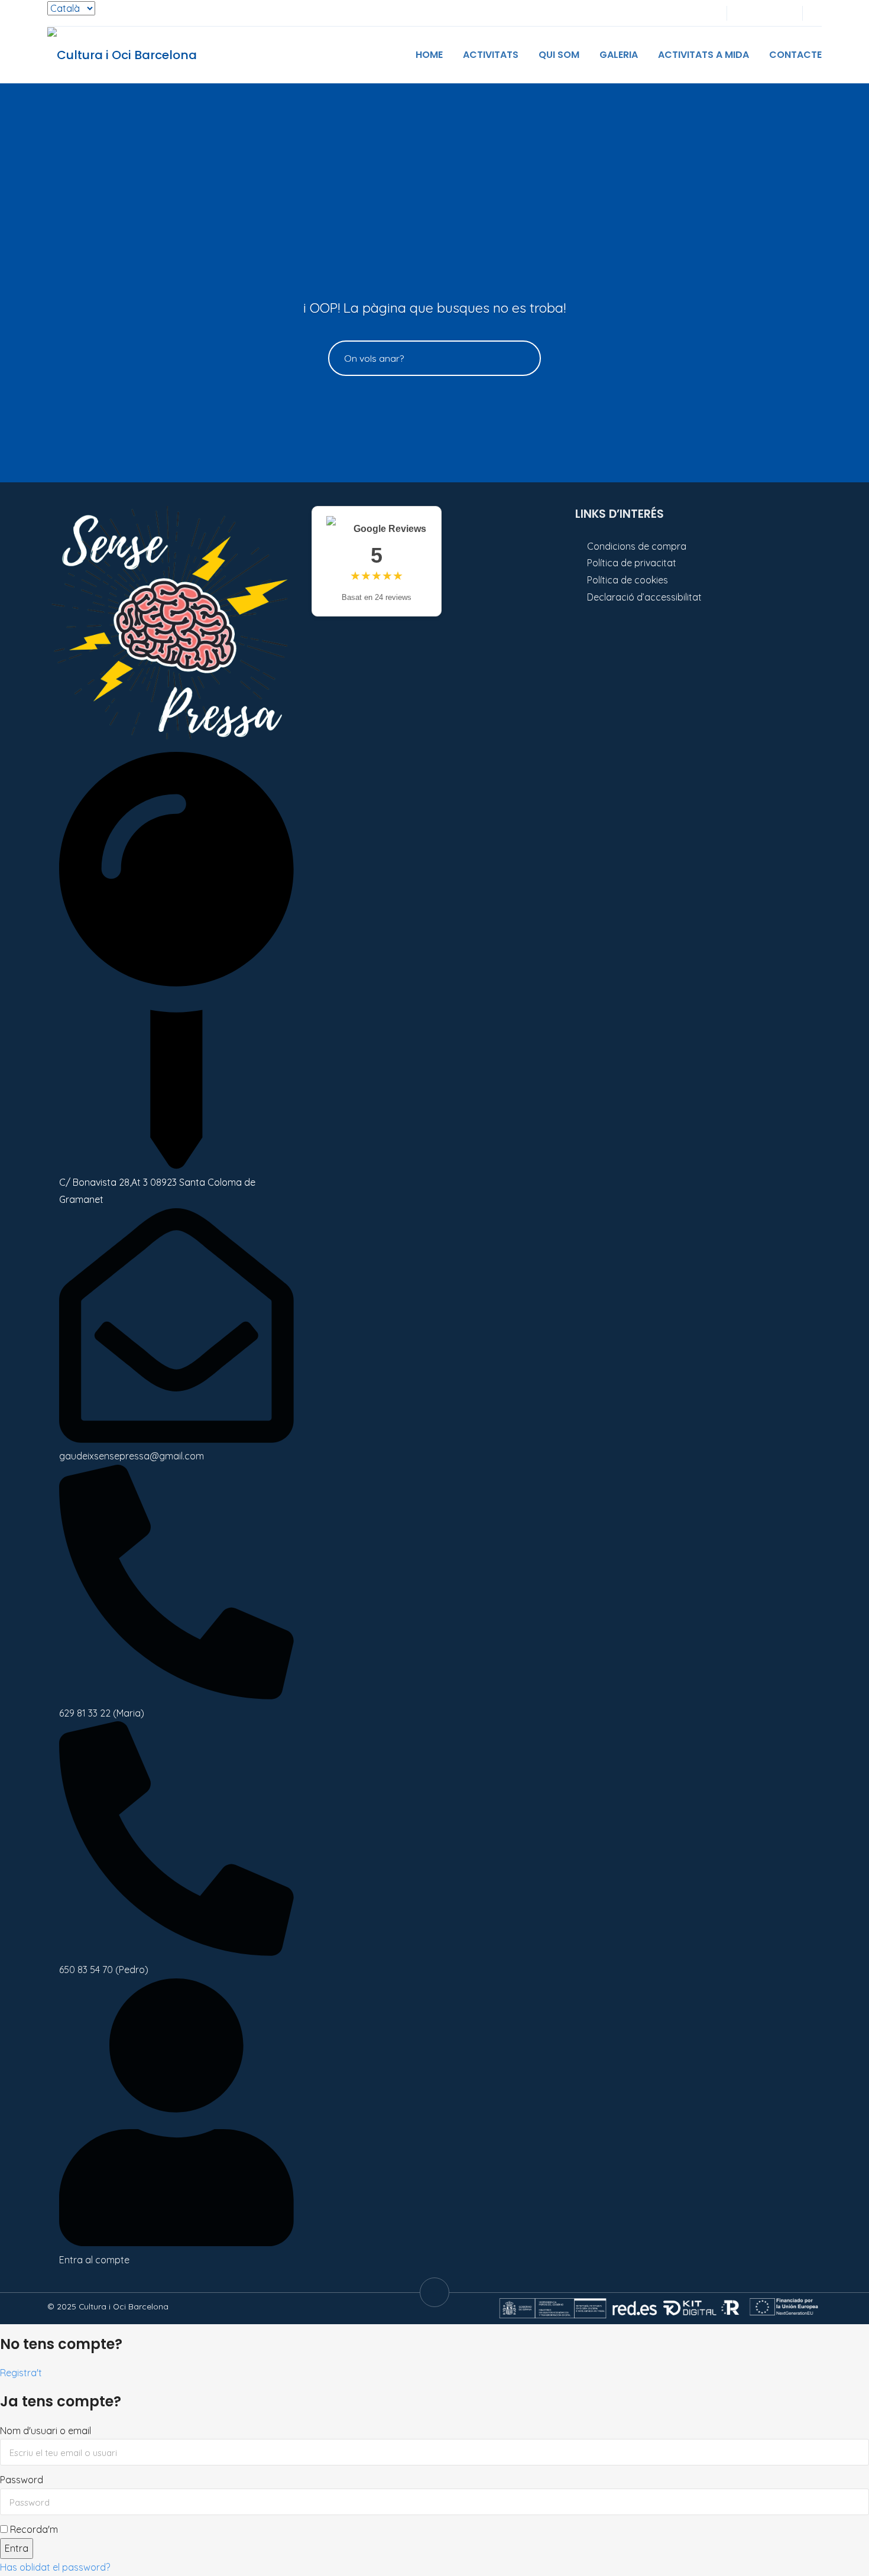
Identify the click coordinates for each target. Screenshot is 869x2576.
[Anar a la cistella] (783, 13)
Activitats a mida (703, 55)
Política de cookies (628, 580)
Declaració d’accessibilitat (644, 597)
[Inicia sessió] (744, 13)
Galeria (619, 55)
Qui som (559, 55)
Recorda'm (33, 2529)
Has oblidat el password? (55, 2567)
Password (22, 2480)
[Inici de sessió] (763, 13)
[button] (818, 13)
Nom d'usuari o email (46, 2431)
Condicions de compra (637, 546)
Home (429, 55)
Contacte (795, 55)
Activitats (491, 55)
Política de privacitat (632, 563)
